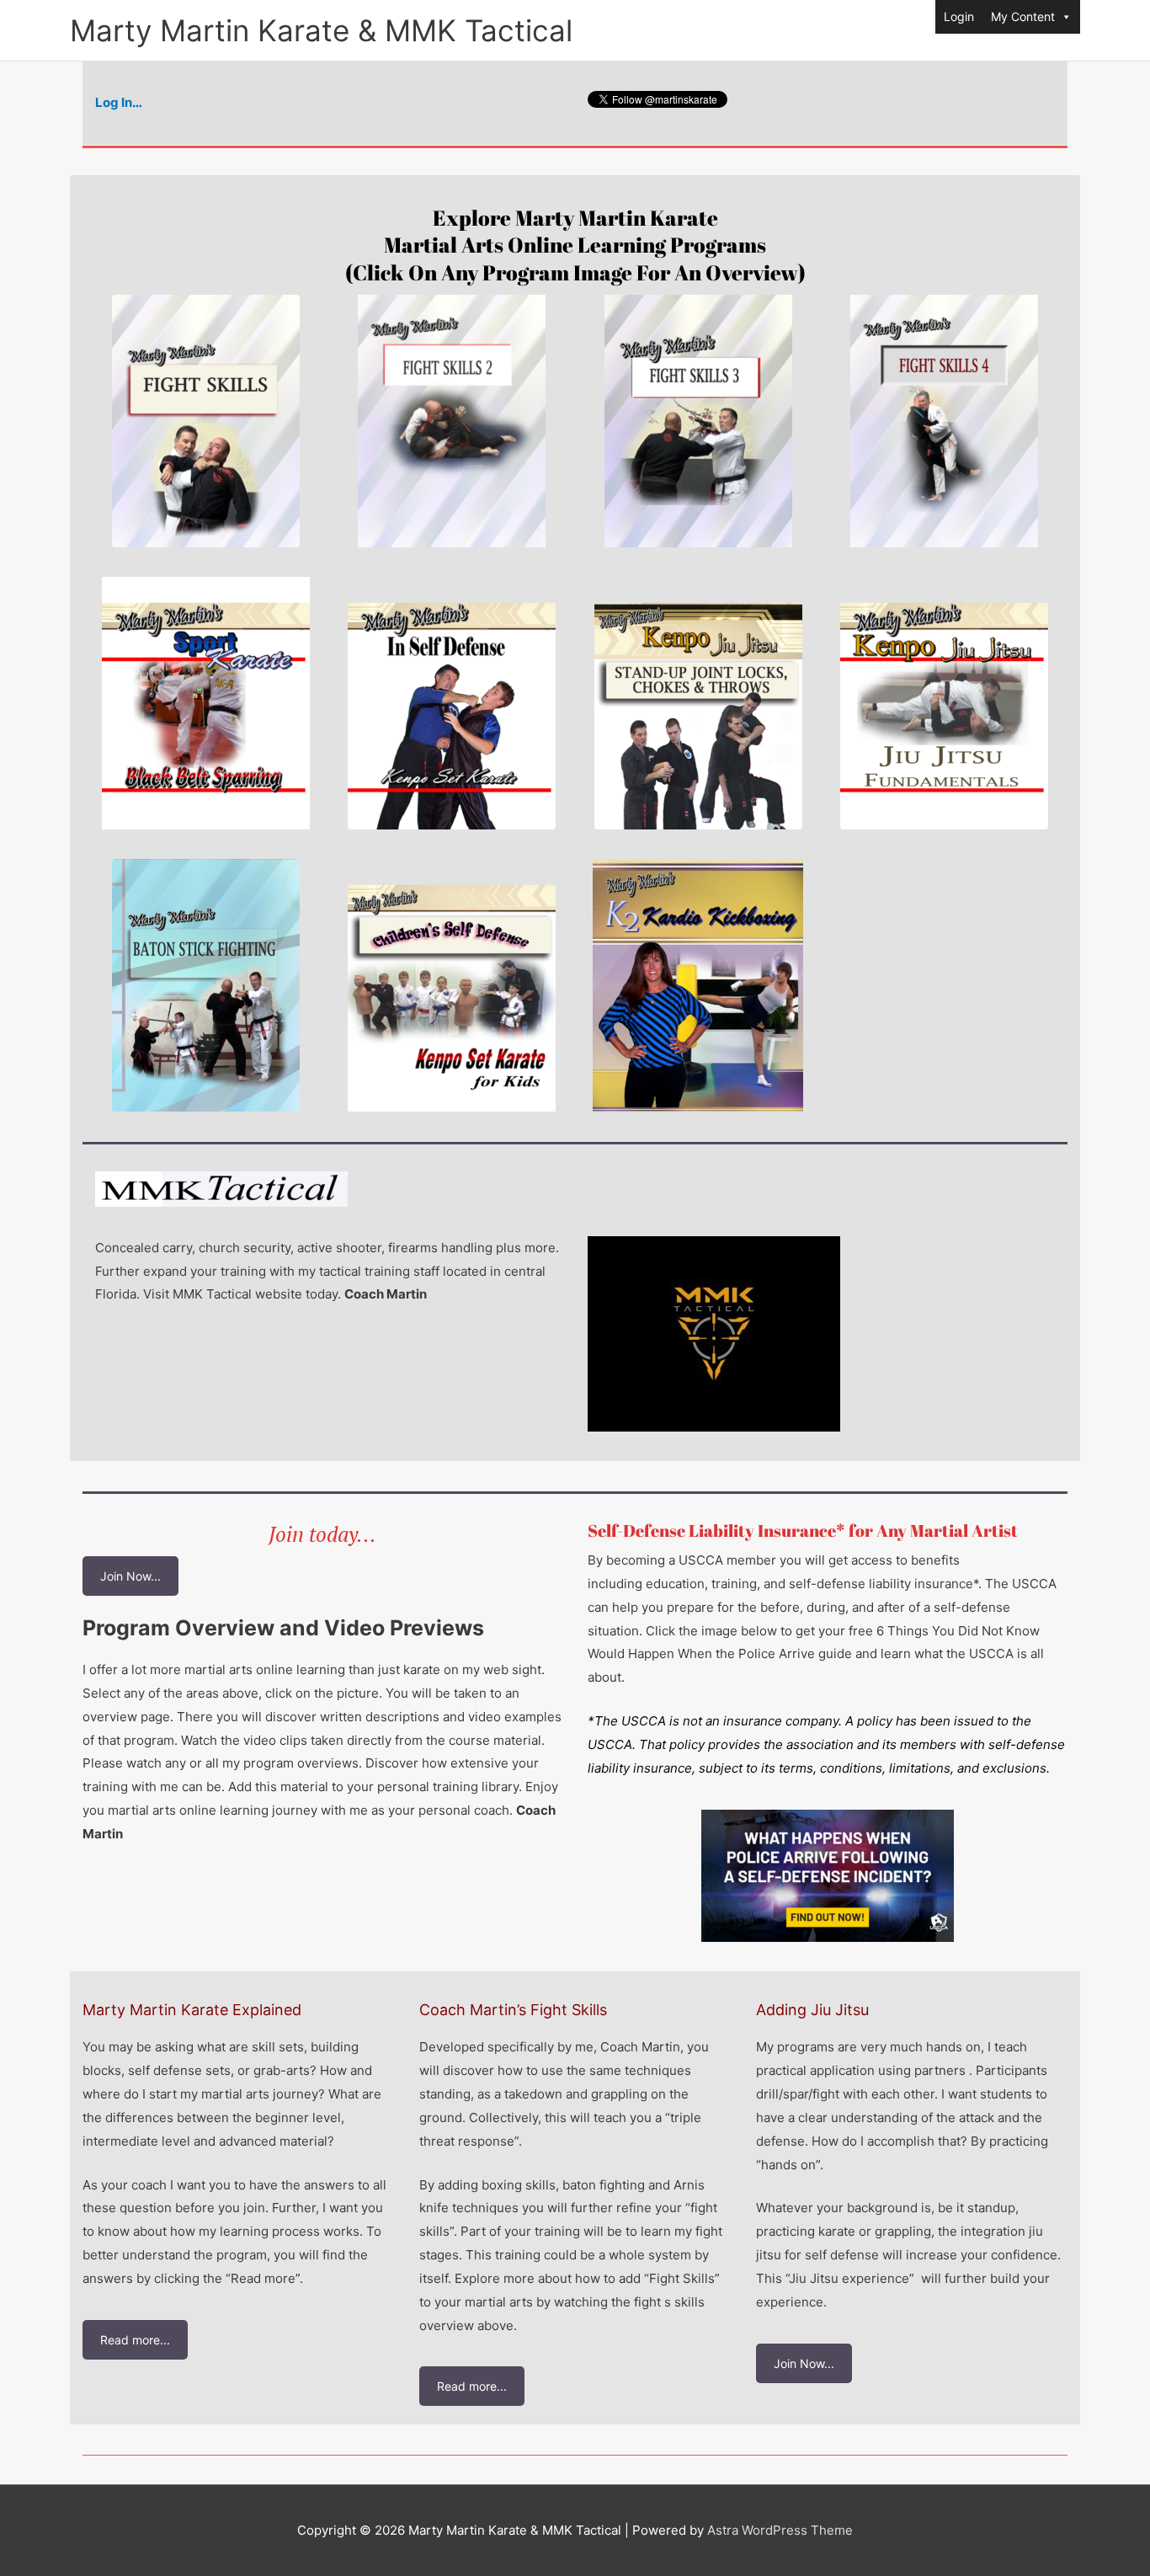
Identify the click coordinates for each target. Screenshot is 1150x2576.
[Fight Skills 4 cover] (944, 421)
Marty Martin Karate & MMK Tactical (321, 30)
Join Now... (130, 1576)
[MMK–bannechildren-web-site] (452, 985)
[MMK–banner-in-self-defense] (452, 703)
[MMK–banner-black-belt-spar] (206, 703)
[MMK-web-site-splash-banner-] (944, 703)
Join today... (322, 1534)
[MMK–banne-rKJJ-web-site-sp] (698, 703)
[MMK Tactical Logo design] (714, 1334)
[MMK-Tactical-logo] (221, 1189)
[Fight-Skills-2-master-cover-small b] (452, 421)
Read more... (135, 2340)
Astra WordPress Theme (780, 2530)
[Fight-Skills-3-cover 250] (698, 421)
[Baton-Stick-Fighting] (206, 985)
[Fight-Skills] (206, 421)
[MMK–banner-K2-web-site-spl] (698, 985)
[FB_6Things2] (828, 1876)
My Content (1023, 16)
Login (959, 16)
